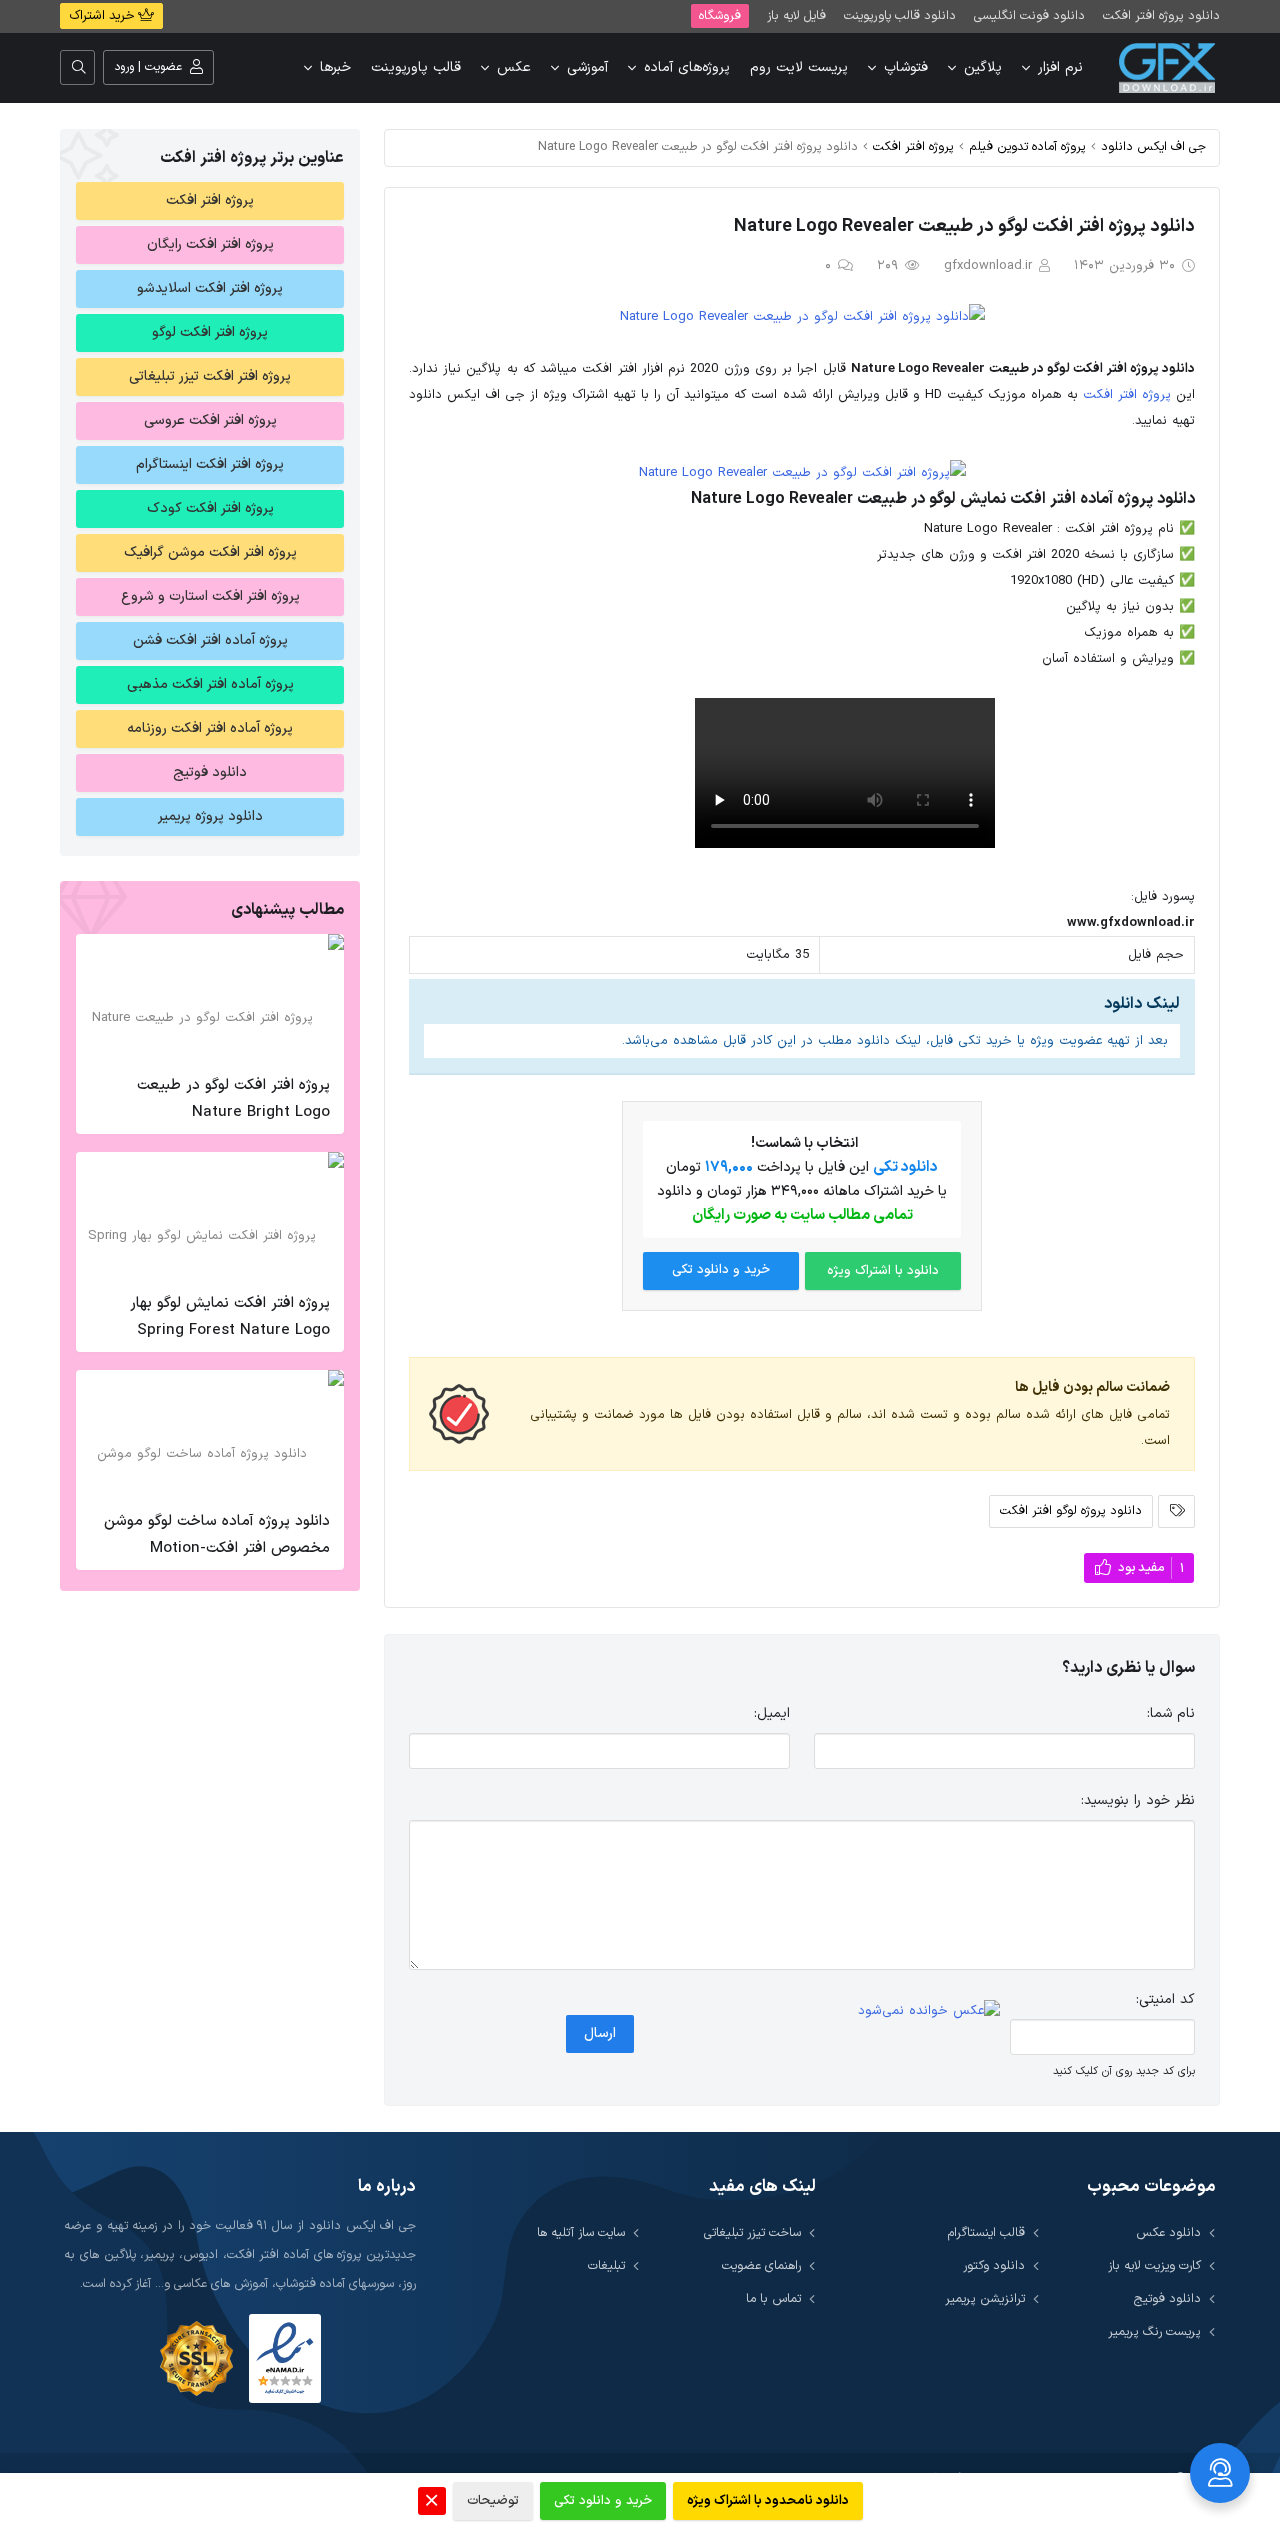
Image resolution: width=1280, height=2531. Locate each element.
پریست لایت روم (799, 67)
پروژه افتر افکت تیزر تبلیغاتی (210, 376)
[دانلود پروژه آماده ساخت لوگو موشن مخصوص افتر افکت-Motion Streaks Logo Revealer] (210, 1435)
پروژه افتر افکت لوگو (210, 332)
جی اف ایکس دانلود (1153, 146)
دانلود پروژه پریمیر (210, 816)
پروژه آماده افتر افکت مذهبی (210, 684)
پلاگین (983, 67)
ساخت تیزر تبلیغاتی (752, 2232)
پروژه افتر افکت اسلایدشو (210, 288)
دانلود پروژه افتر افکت (1161, 15)
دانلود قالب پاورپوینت (900, 15)
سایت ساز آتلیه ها (581, 2232)
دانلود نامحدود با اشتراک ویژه (768, 2501)
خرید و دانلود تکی (721, 1270)
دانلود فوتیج (210, 772)
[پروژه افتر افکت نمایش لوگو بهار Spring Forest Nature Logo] (210, 1217)
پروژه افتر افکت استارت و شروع (210, 596)
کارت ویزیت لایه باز (1154, 2265)
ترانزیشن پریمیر (985, 2298)
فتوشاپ (906, 67)
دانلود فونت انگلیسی (1029, 15)
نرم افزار (1060, 67)
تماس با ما (773, 2298)
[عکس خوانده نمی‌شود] (929, 2011)
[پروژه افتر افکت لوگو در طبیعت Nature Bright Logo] (210, 999)
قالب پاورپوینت (416, 67)
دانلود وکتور (994, 2265)
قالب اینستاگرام (986, 2232)
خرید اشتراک (103, 16)
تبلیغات (606, 2265)
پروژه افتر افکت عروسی (210, 420)
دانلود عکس (1168, 2232)
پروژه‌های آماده (687, 67)
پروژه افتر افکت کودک (210, 508)
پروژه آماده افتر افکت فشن (210, 640)
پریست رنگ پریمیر (1154, 2331)
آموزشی (587, 67)
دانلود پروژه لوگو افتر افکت (1071, 1510)
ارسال (600, 2033)
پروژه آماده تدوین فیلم (1027, 146)
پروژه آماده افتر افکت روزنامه (210, 728)
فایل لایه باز (796, 15)
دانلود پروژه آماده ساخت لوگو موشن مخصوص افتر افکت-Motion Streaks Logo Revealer (217, 1548)
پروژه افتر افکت (913, 146)
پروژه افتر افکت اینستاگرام (210, 464)
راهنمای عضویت (761, 2265)
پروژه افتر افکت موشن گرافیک (210, 552)
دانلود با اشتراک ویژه (883, 1271)
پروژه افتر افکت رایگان (210, 244)
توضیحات (493, 2501)
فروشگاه (720, 15)
